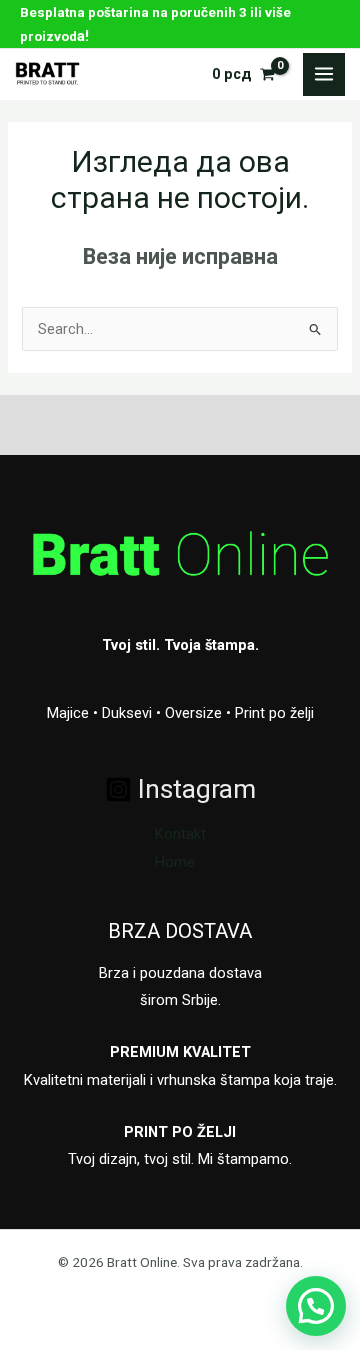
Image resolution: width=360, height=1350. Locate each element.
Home (175, 862)
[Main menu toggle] (324, 74)
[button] (316, 1306)
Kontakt (180, 834)
